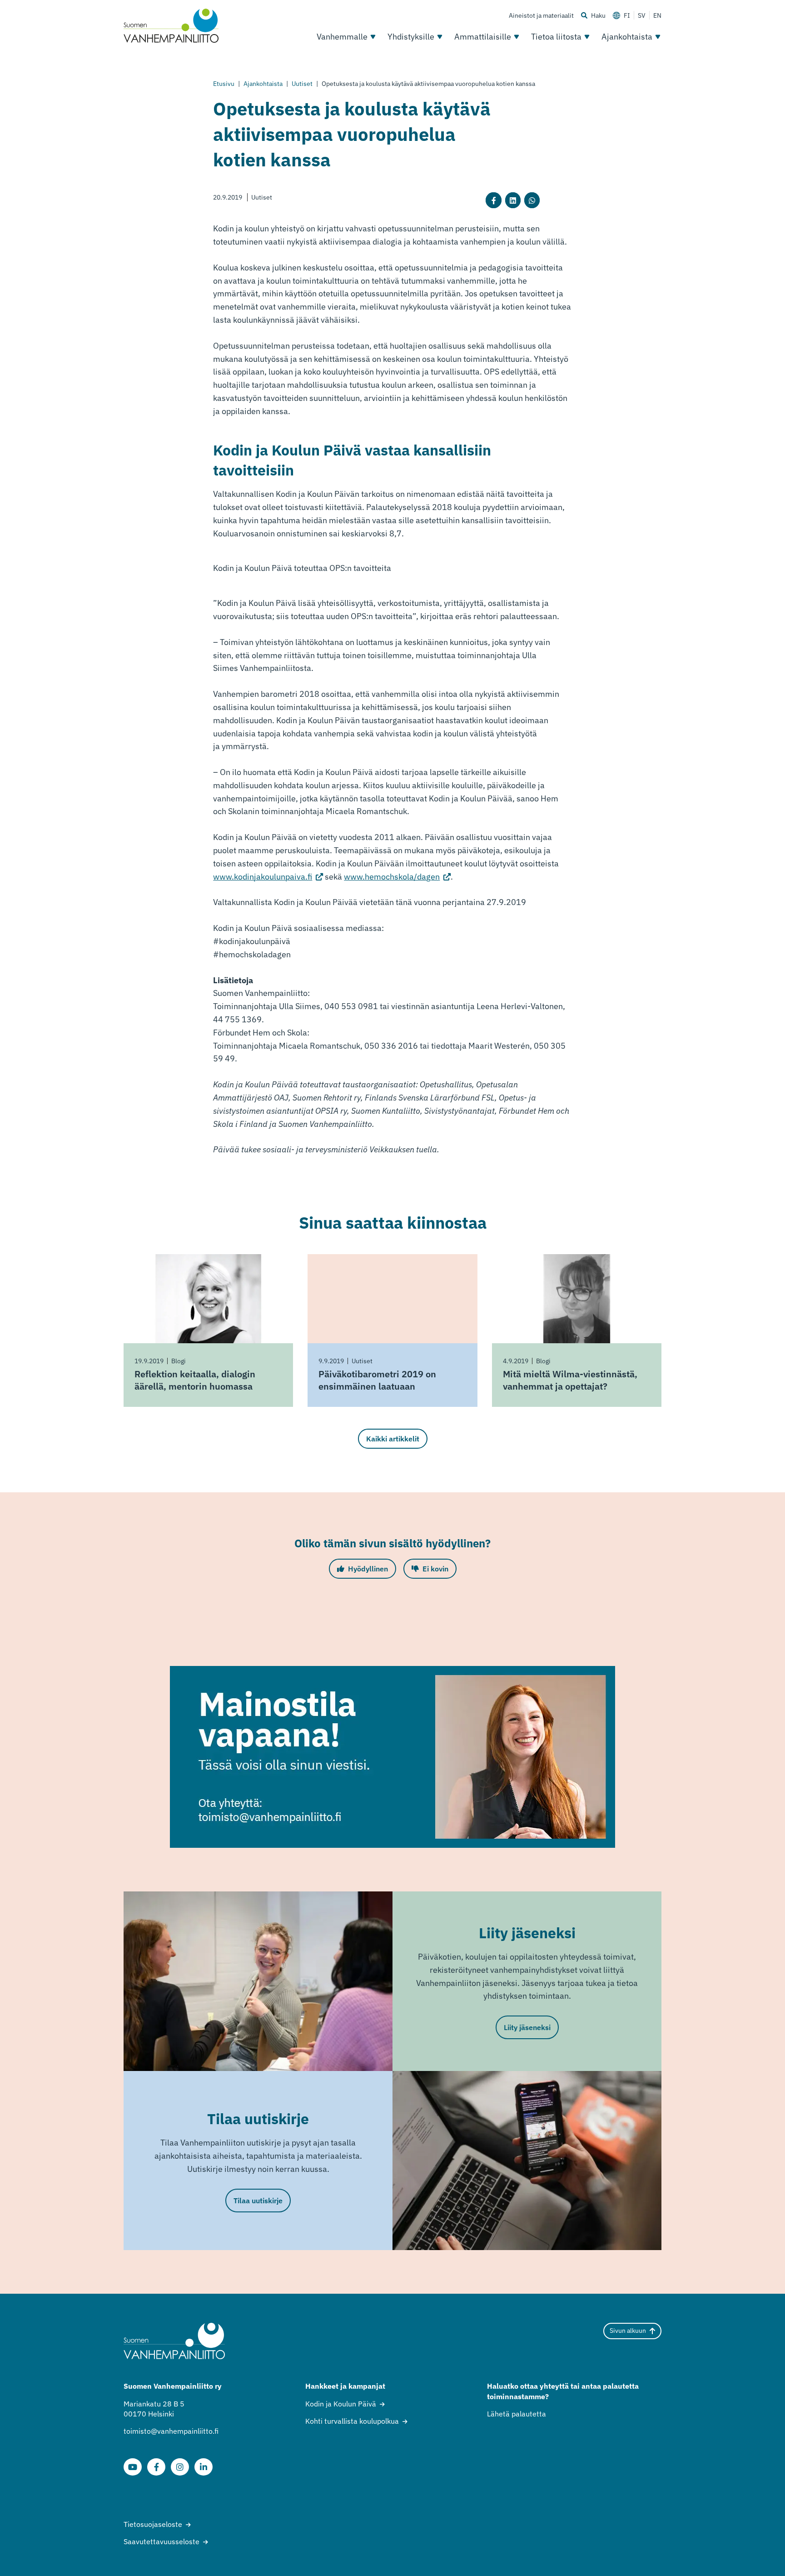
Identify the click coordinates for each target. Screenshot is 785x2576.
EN (657, 15)
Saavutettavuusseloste (161, 2541)
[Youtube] (133, 2467)
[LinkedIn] (204, 2467)
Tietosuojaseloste (153, 2524)
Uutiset (302, 84)
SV (642, 15)
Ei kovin (435, 1569)
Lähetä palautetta (517, 2414)
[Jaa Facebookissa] (493, 200)
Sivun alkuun (628, 2331)
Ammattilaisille (483, 37)
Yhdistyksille (411, 37)
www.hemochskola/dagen (397, 877)
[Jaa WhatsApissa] (532, 200)
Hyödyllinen (368, 1569)
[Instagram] (180, 2467)
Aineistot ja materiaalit (541, 15)
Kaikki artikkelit (393, 1439)
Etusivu (224, 84)
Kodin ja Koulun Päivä (341, 2404)
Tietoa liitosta (556, 37)
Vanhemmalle (342, 37)
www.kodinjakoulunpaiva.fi (268, 877)
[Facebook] (156, 2467)
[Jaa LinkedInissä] (513, 200)
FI (627, 15)
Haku (598, 15)
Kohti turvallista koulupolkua (352, 2421)
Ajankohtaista (627, 37)
